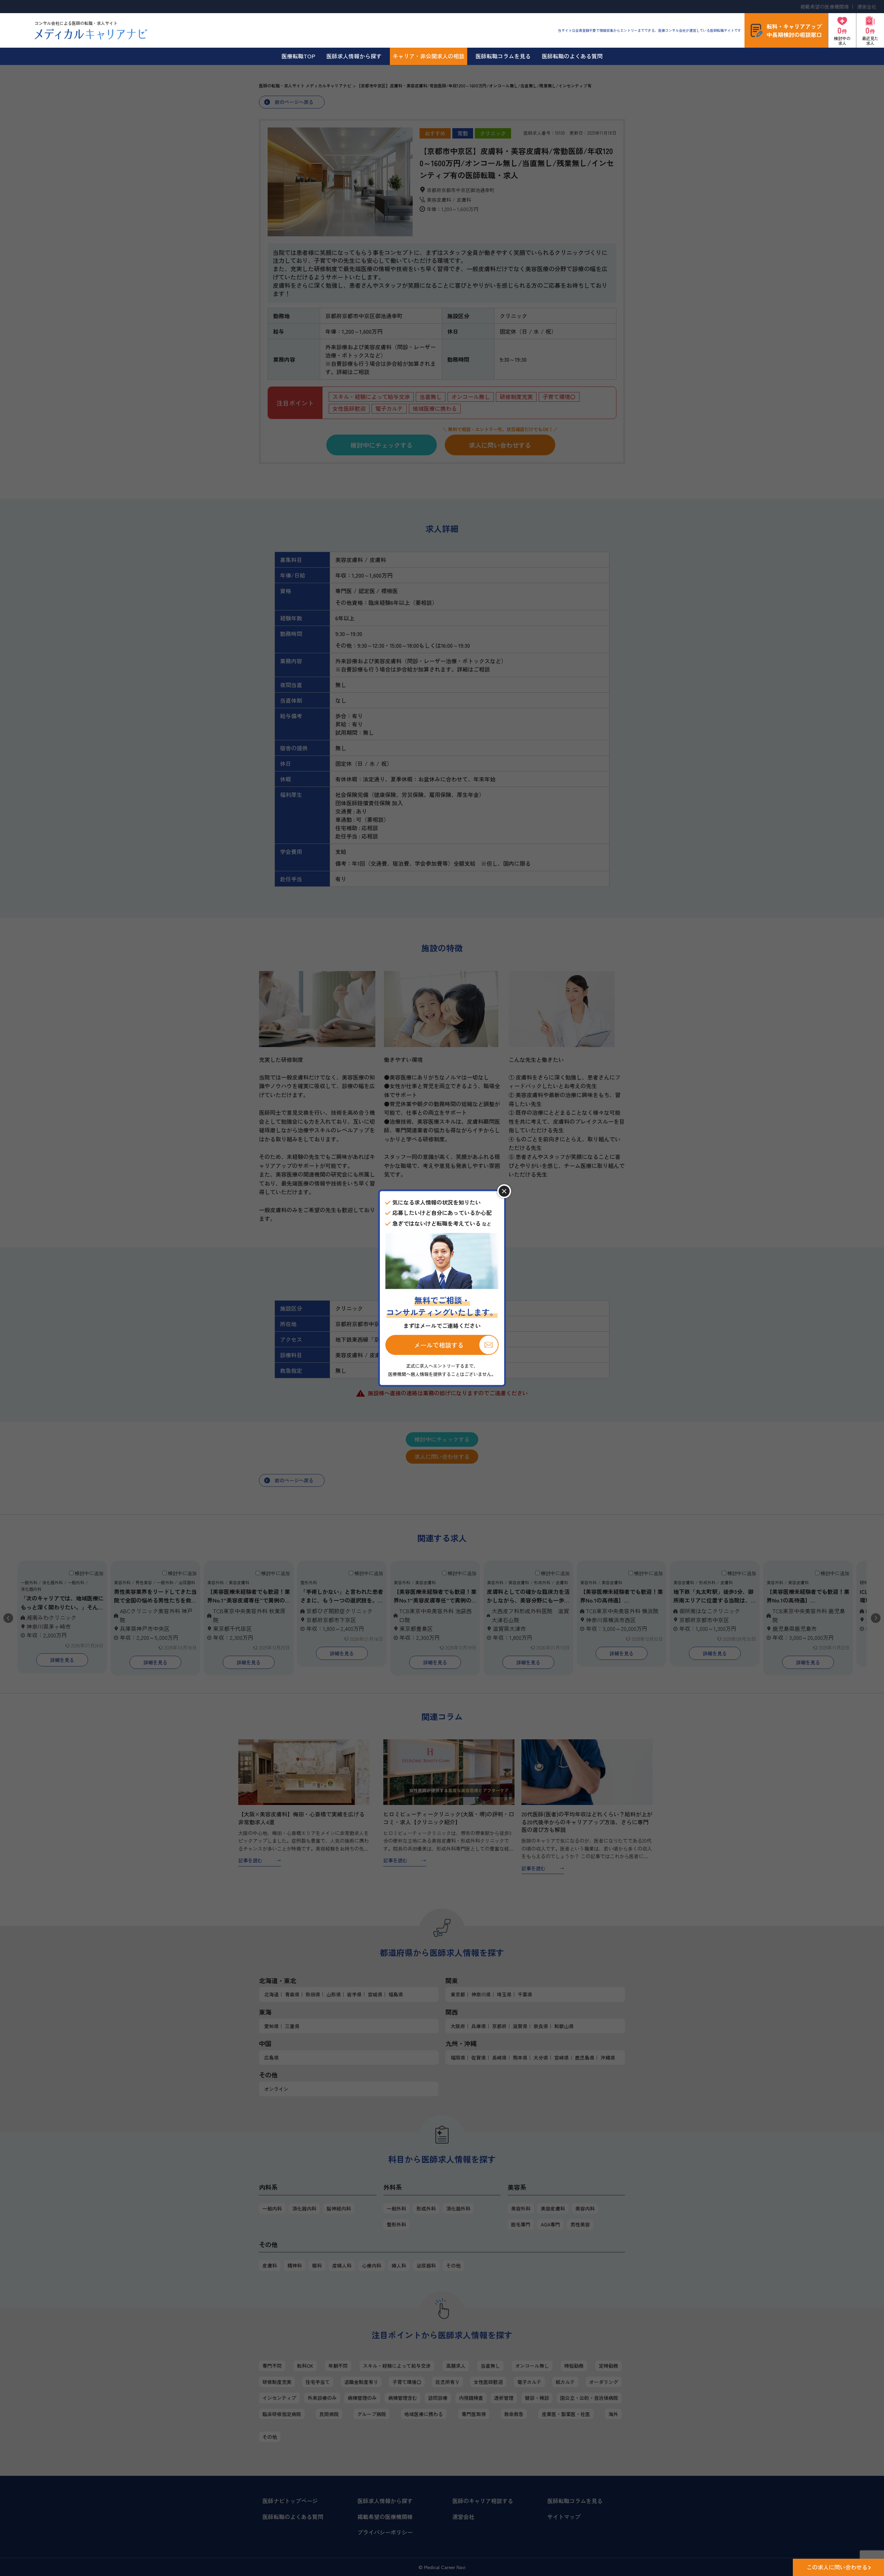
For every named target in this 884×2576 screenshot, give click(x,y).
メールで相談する (442, 1345)
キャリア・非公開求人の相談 (429, 56)
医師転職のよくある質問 (572, 56)
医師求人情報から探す (354, 56)
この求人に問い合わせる (837, 2567)
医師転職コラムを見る (503, 56)
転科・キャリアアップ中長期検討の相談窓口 (794, 30)
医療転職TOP (298, 56)
